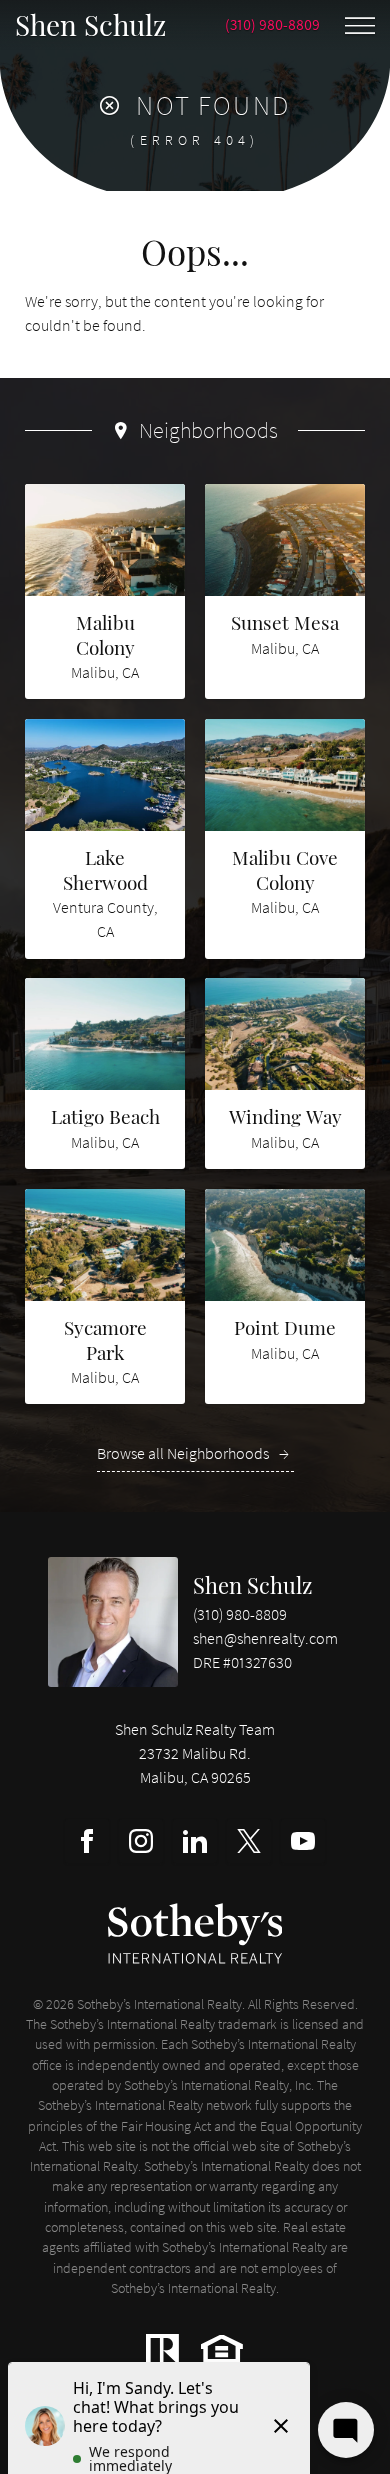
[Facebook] (87, 1841)
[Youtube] (303, 1841)
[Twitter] (249, 1841)
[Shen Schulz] (113, 1622)
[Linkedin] (195, 1841)
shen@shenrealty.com (265, 1638)
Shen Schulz (252, 1585)
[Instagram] (141, 1841)
